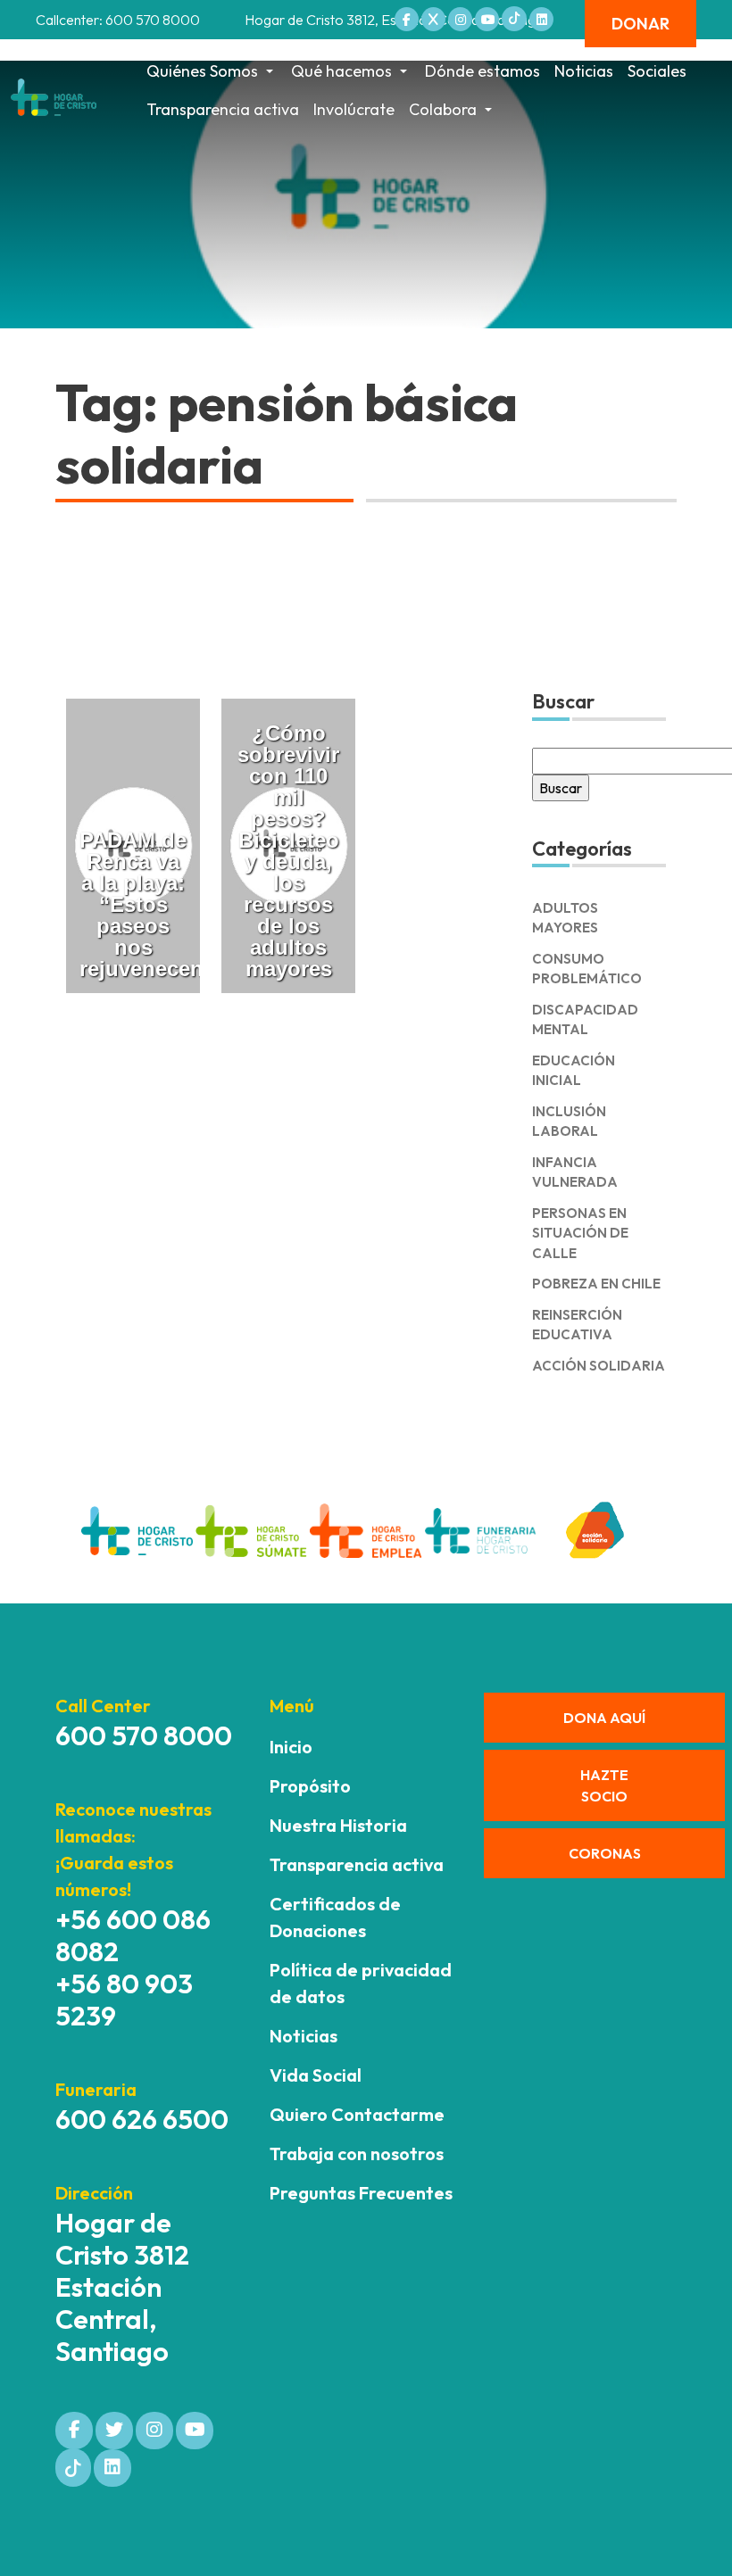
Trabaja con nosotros (357, 2154)
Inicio (291, 1747)
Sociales (657, 71)
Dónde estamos (482, 71)
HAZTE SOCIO (604, 1785)
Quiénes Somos (202, 71)
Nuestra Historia (338, 1825)
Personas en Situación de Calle (580, 1233)
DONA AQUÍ (604, 1718)
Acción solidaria (599, 1366)
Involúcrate (354, 109)
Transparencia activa (223, 109)
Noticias (584, 71)
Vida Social (316, 2075)
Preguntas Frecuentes (361, 2193)
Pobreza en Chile (596, 1284)
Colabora (443, 109)
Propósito (310, 1786)
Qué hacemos (341, 71)
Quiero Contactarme (357, 2114)
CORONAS (605, 1853)
